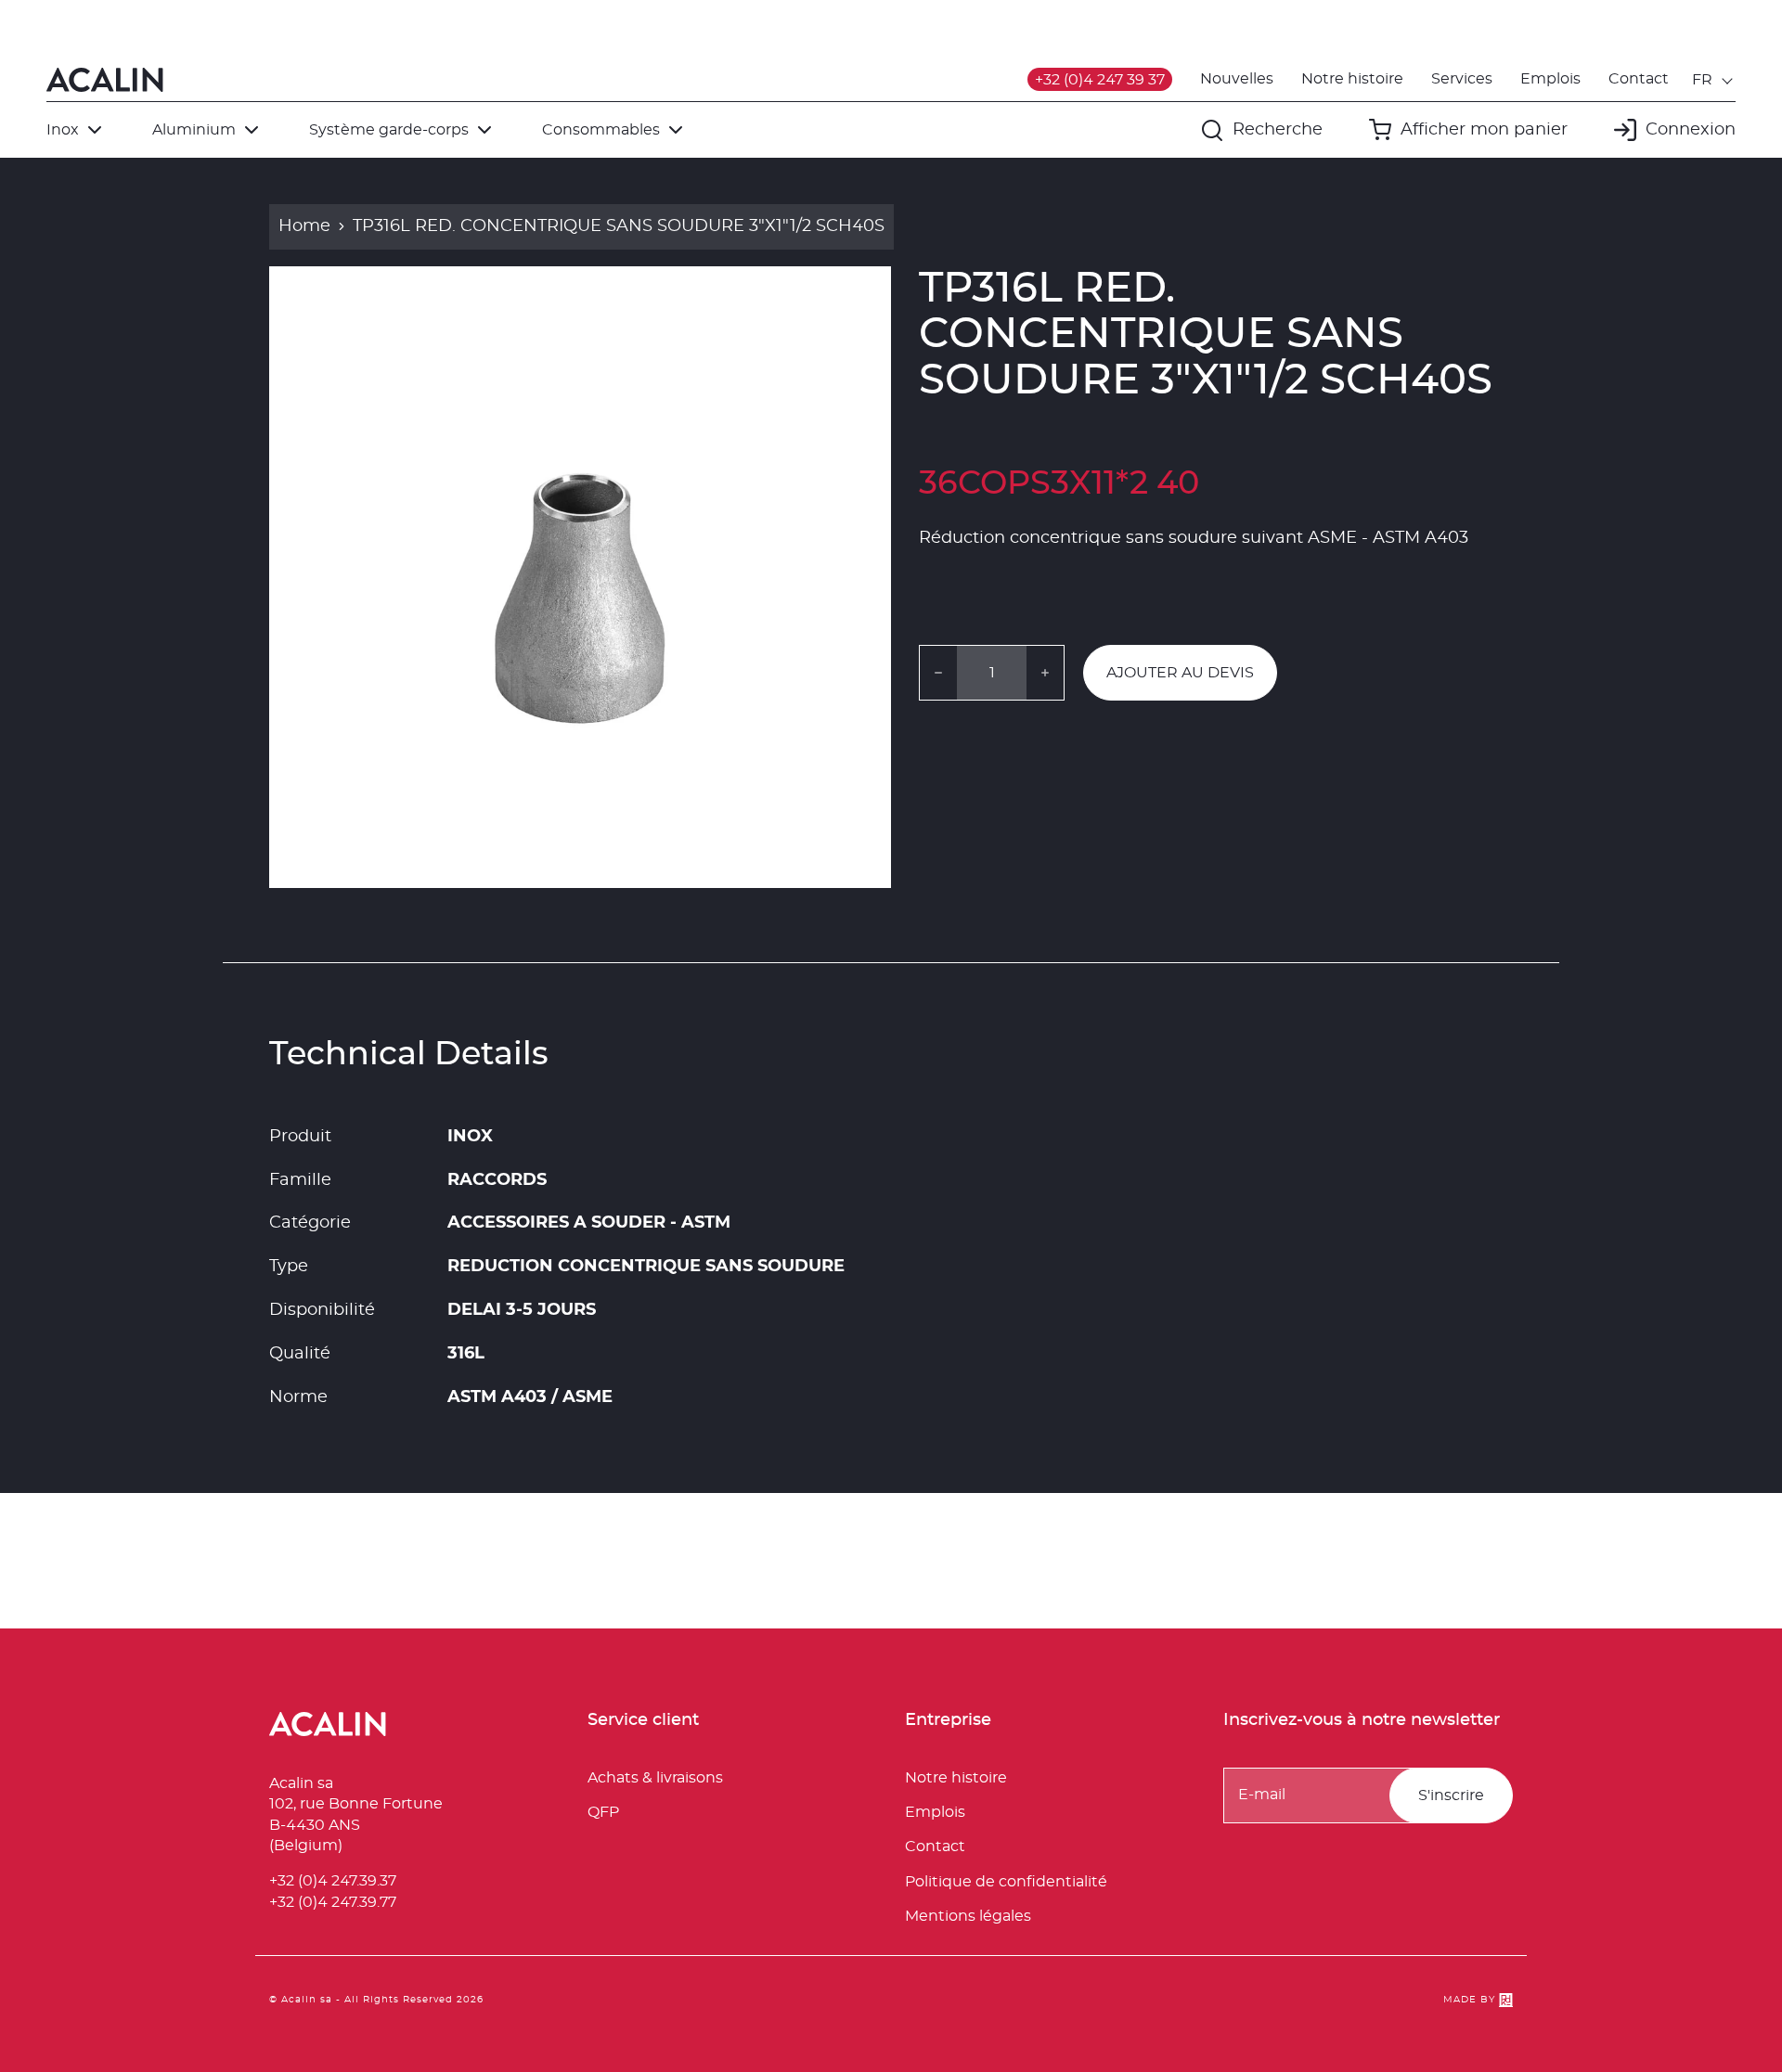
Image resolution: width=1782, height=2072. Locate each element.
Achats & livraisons (655, 1778)
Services (1462, 79)
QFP (603, 1812)
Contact (1639, 79)
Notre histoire (1352, 79)
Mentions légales (968, 1916)
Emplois (1550, 79)
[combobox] (1714, 80)
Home (304, 226)
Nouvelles (1237, 79)
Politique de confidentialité (1006, 1882)
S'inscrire (1451, 1795)
